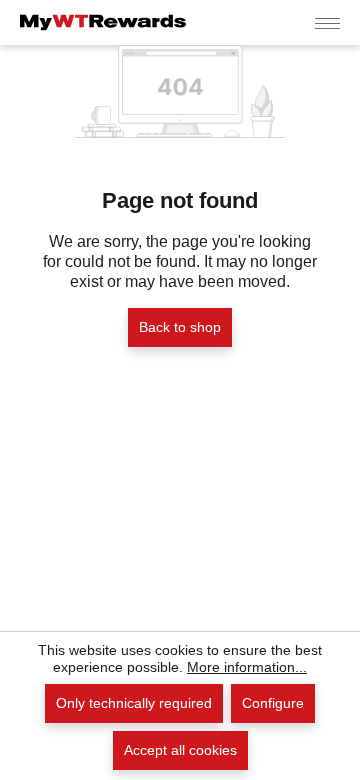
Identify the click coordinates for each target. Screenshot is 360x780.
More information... (247, 667)
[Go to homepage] (103, 22)
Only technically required (134, 703)
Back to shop (180, 327)
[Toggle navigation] (327, 23)
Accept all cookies (180, 750)
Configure (273, 703)
